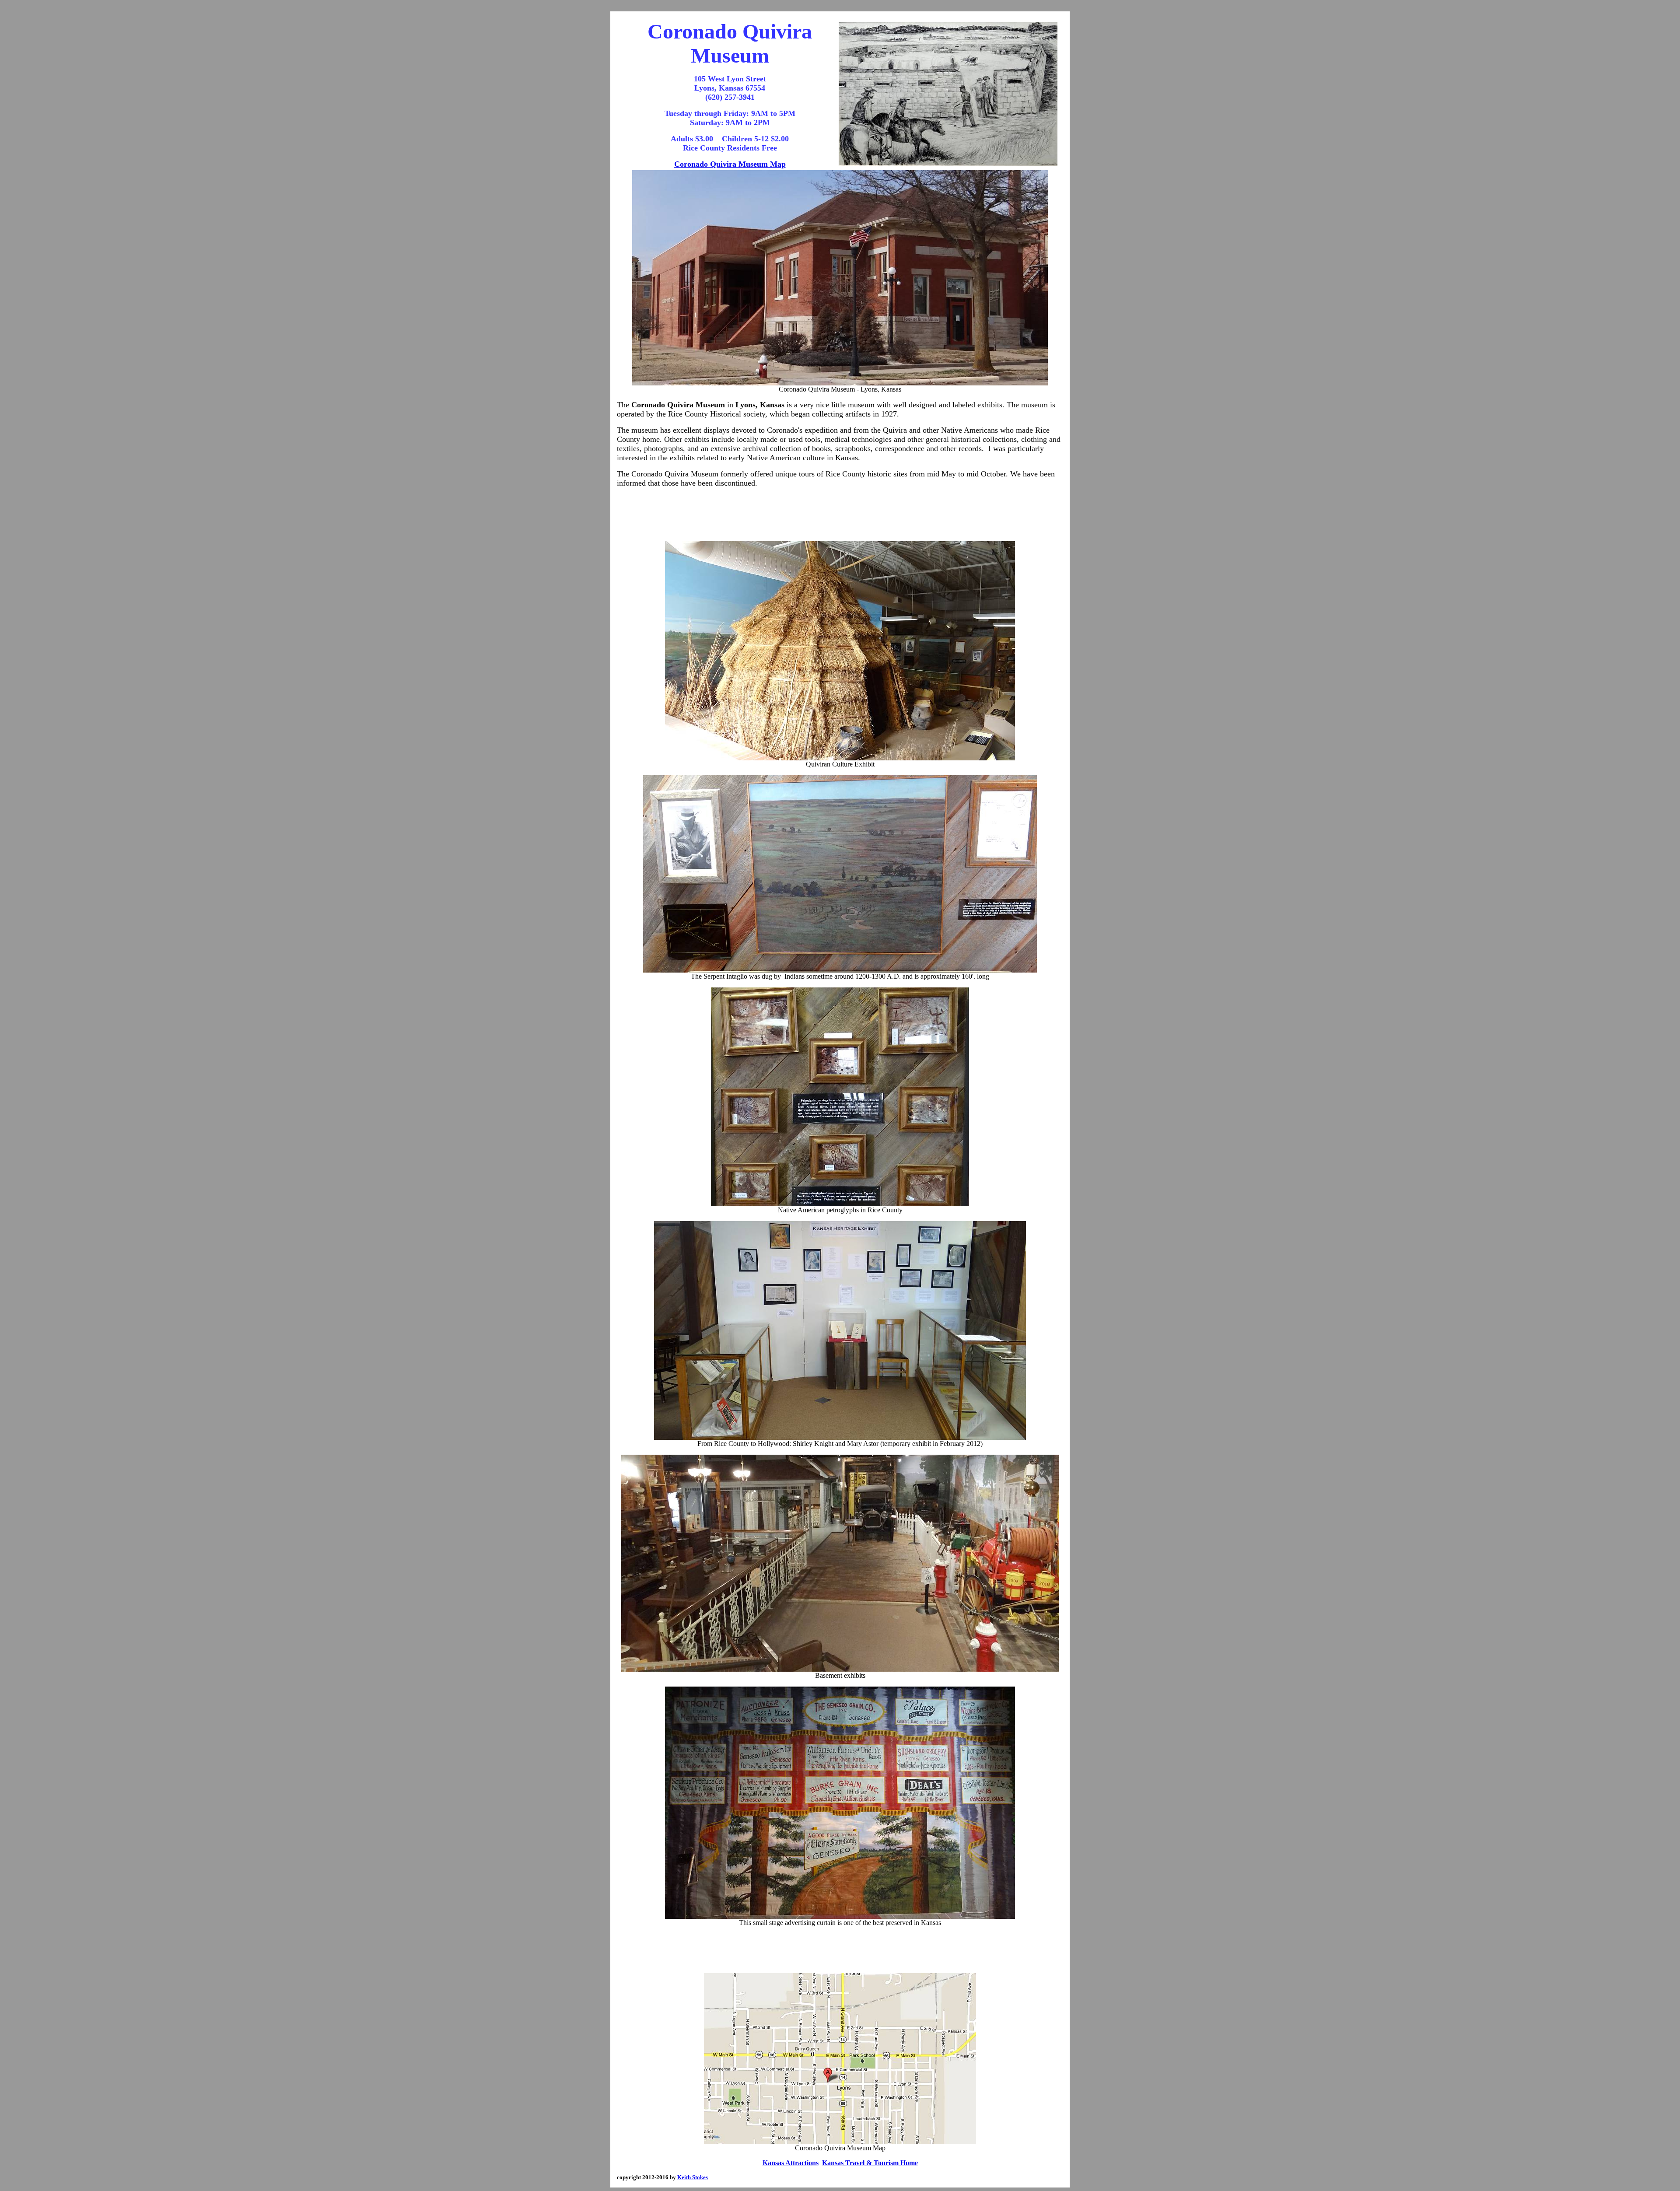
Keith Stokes (693, 2177)
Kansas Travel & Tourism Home (870, 2163)
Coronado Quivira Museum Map (730, 164)
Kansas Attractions (791, 2163)
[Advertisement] (840, 514)
